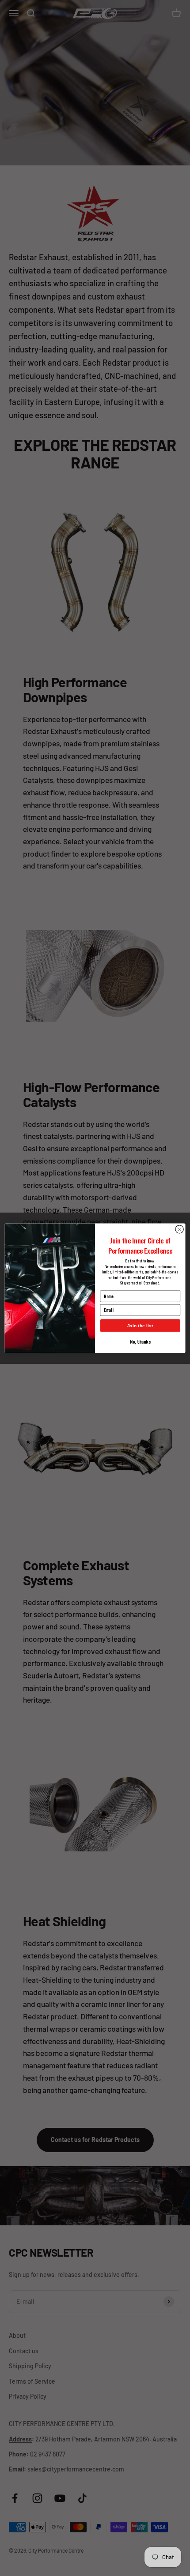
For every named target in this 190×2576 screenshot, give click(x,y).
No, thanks (140, 1341)
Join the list (140, 1325)
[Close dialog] (179, 1229)
